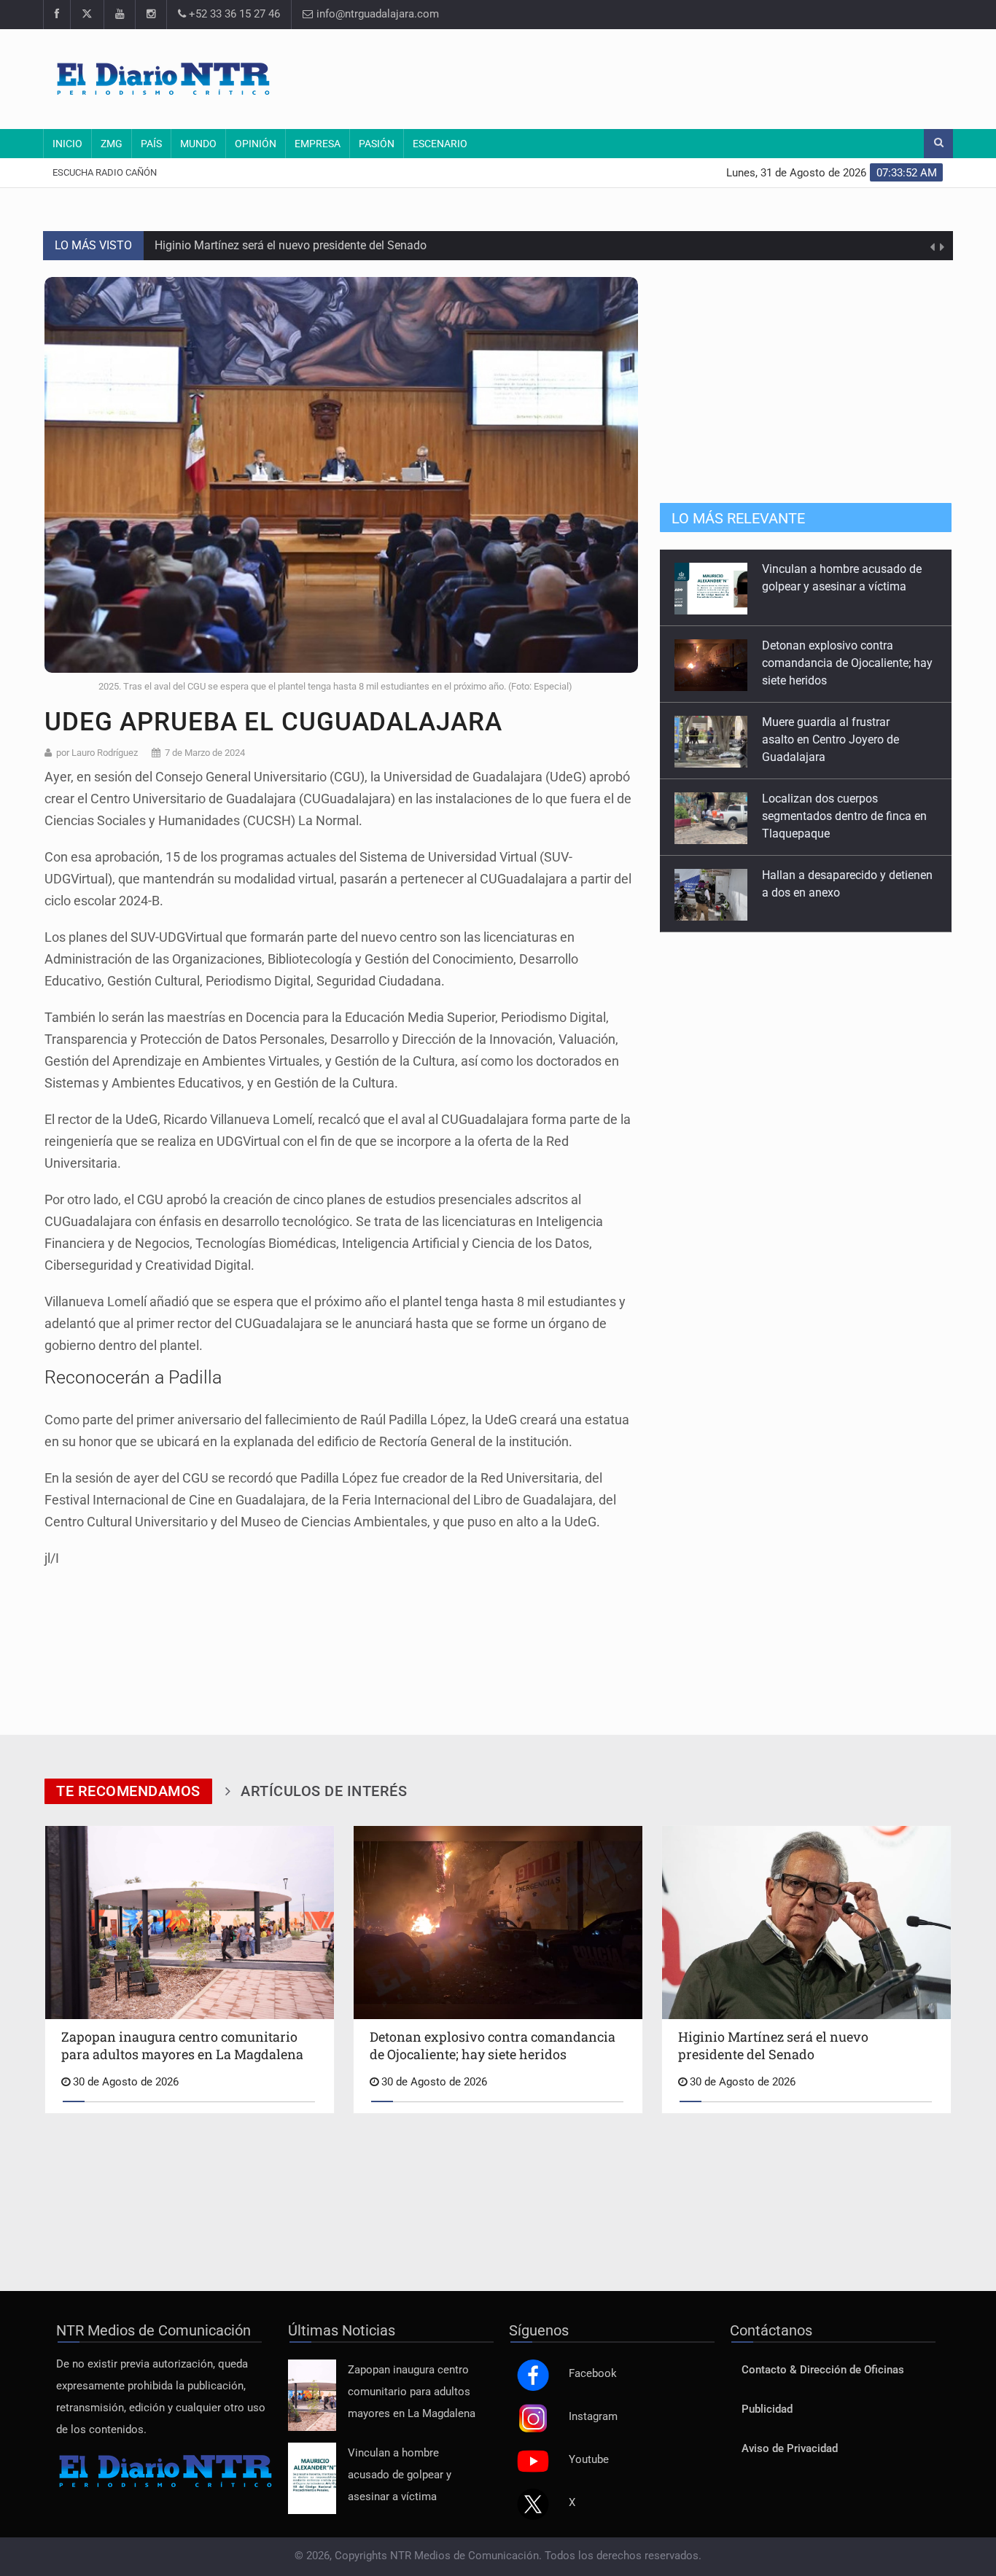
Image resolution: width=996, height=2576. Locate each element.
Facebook (593, 2374)
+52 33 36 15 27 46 (233, 14)
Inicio (67, 144)
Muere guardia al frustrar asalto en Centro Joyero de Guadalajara (830, 663)
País (151, 144)
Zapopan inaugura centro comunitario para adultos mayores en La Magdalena (412, 2392)
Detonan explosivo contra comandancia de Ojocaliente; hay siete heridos (847, 586)
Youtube (589, 2460)
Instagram (593, 2417)
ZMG (112, 144)
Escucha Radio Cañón (105, 172)
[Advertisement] (677, 77)
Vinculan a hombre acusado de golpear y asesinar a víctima (400, 2475)
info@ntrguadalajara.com (376, 14)
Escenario (440, 144)
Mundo (198, 144)
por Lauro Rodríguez (97, 753)
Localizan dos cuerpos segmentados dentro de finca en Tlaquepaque (844, 739)
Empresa (318, 144)
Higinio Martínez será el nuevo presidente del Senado (291, 245)
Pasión (377, 144)
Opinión (256, 144)
